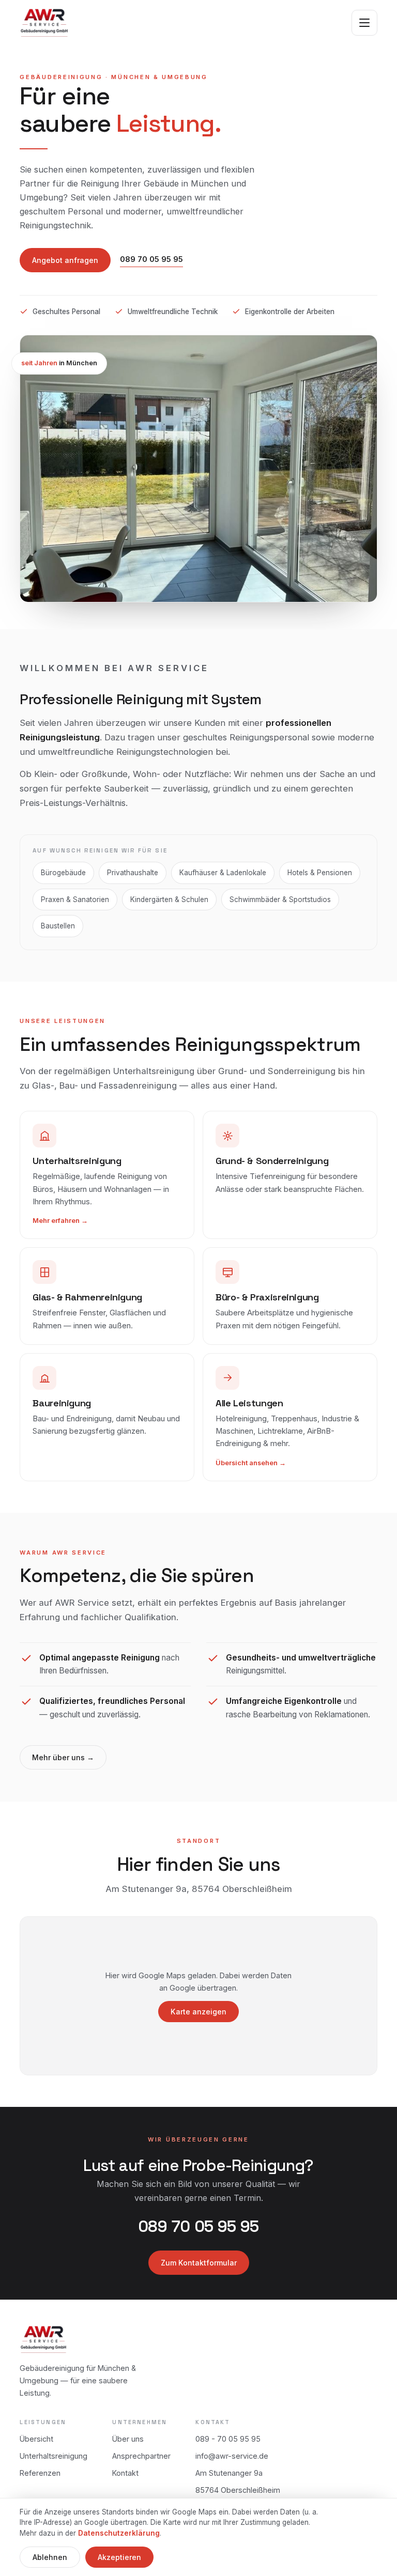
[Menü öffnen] (364, 23)
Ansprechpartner (141, 2456)
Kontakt (125, 2473)
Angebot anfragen (65, 260)
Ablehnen (50, 2557)
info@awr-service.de (232, 2456)
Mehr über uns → (63, 1757)
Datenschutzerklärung (119, 2533)
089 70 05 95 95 (151, 259)
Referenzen (40, 2473)
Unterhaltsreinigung (54, 2456)
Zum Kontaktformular (199, 2263)
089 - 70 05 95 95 (228, 2439)
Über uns (128, 2439)
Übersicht (36, 2439)
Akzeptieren (119, 2557)
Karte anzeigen (198, 2012)
